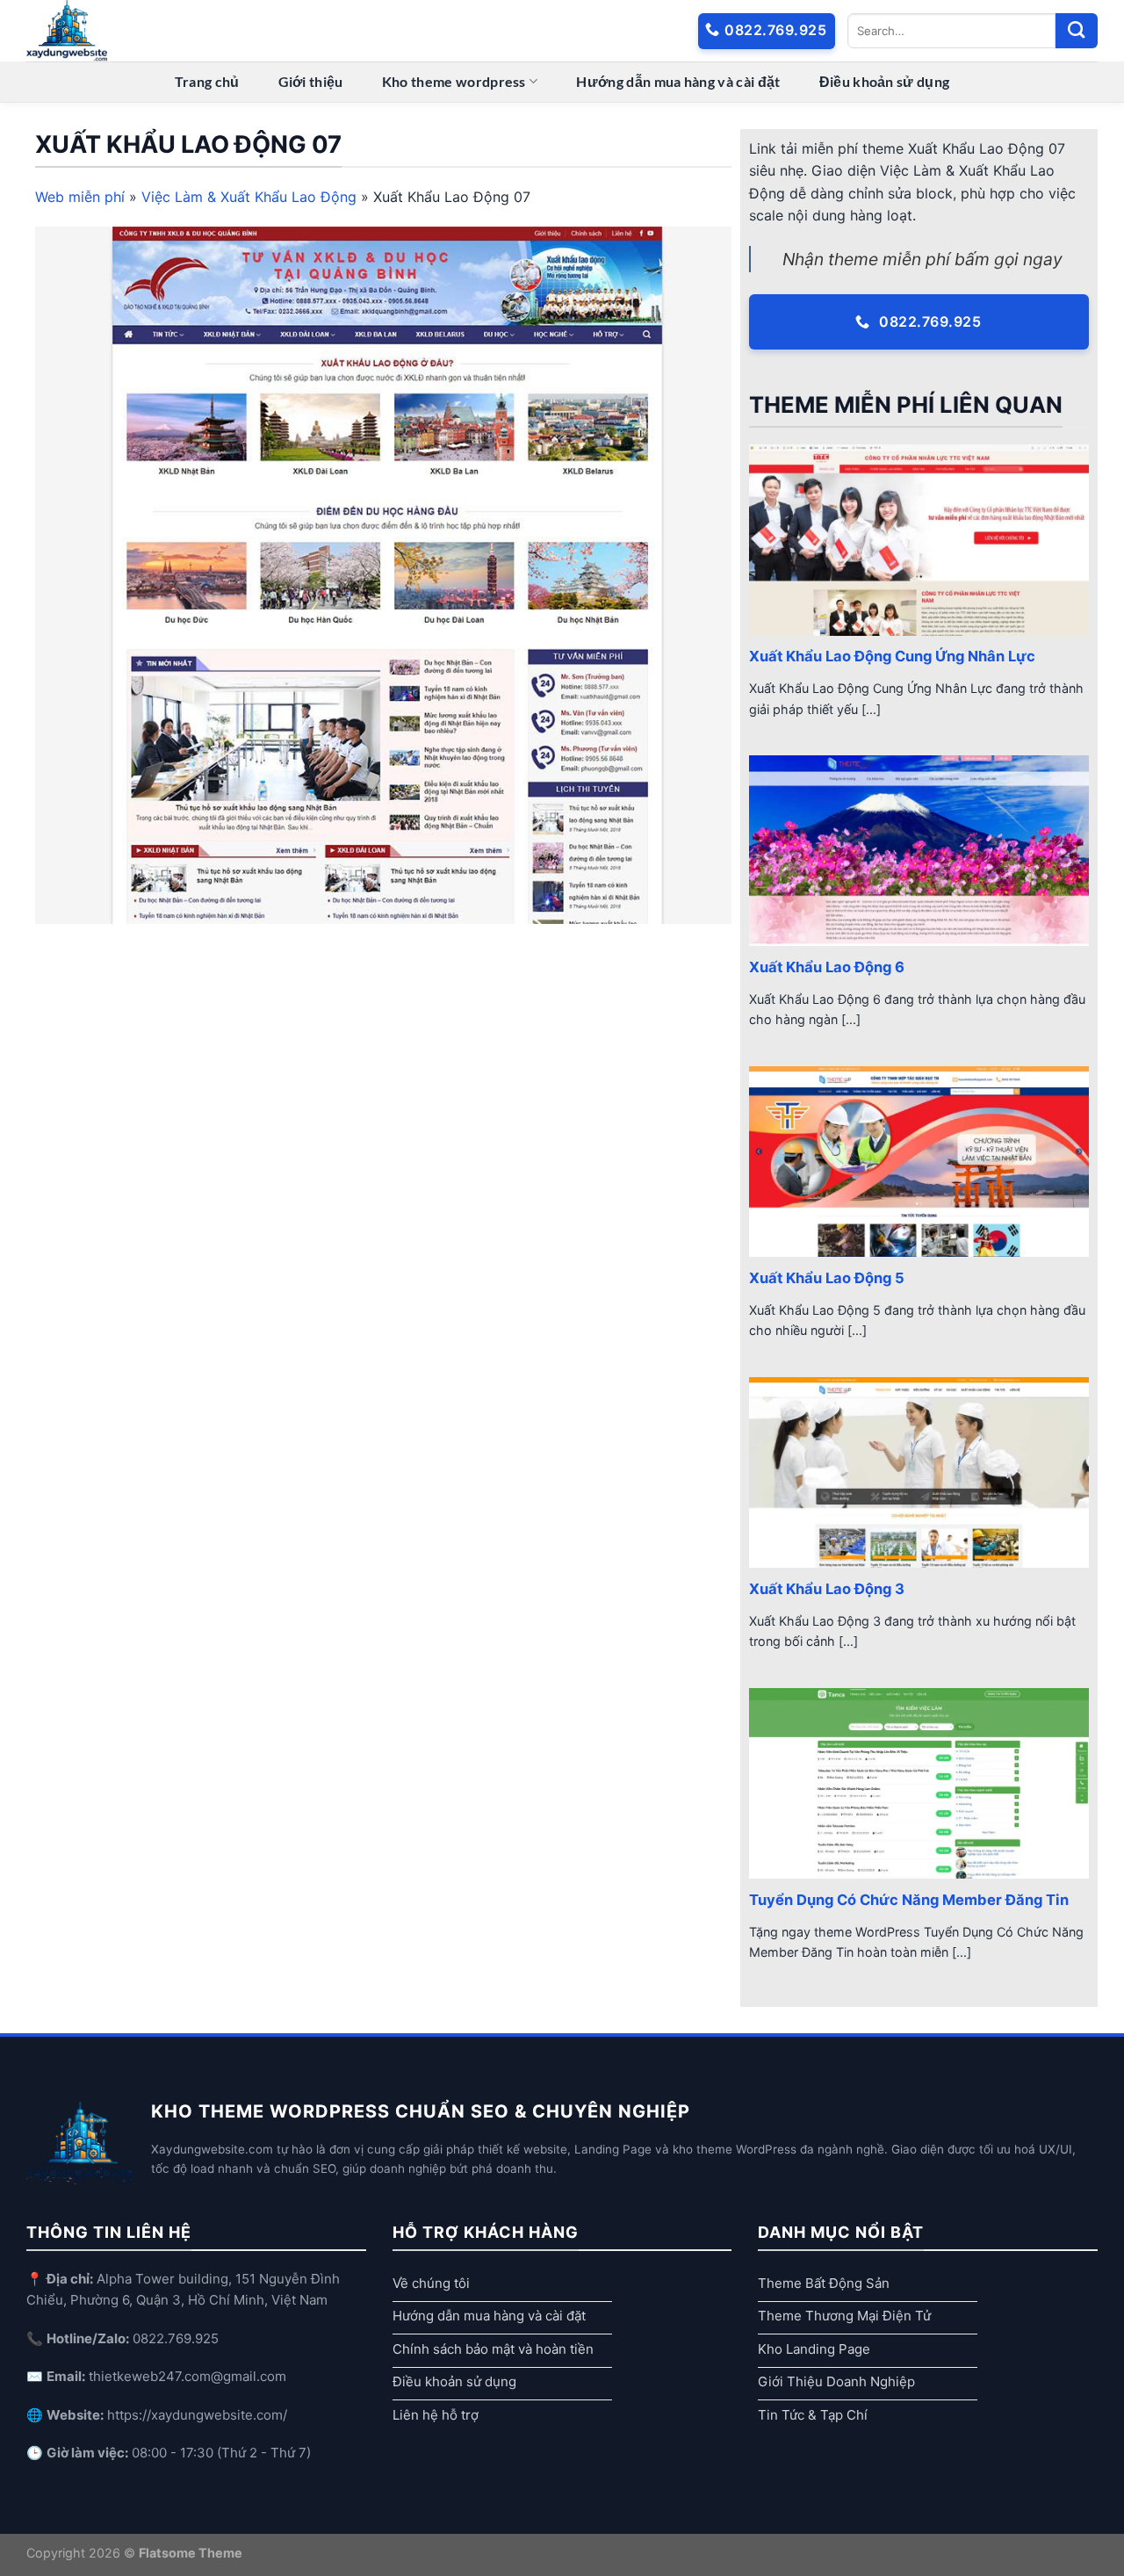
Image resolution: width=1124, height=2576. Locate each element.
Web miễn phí (80, 197)
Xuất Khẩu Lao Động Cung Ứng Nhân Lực (892, 656)
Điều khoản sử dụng (885, 81)
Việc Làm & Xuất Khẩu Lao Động (249, 197)
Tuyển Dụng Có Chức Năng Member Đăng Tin (909, 1900)
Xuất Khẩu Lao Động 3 (827, 1589)
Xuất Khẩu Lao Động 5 (827, 1278)
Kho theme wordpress (454, 81)
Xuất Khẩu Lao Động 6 (827, 967)
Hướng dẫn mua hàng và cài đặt (678, 81)
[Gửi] (1077, 31)
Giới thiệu (311, 81)
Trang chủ (207, 81)
